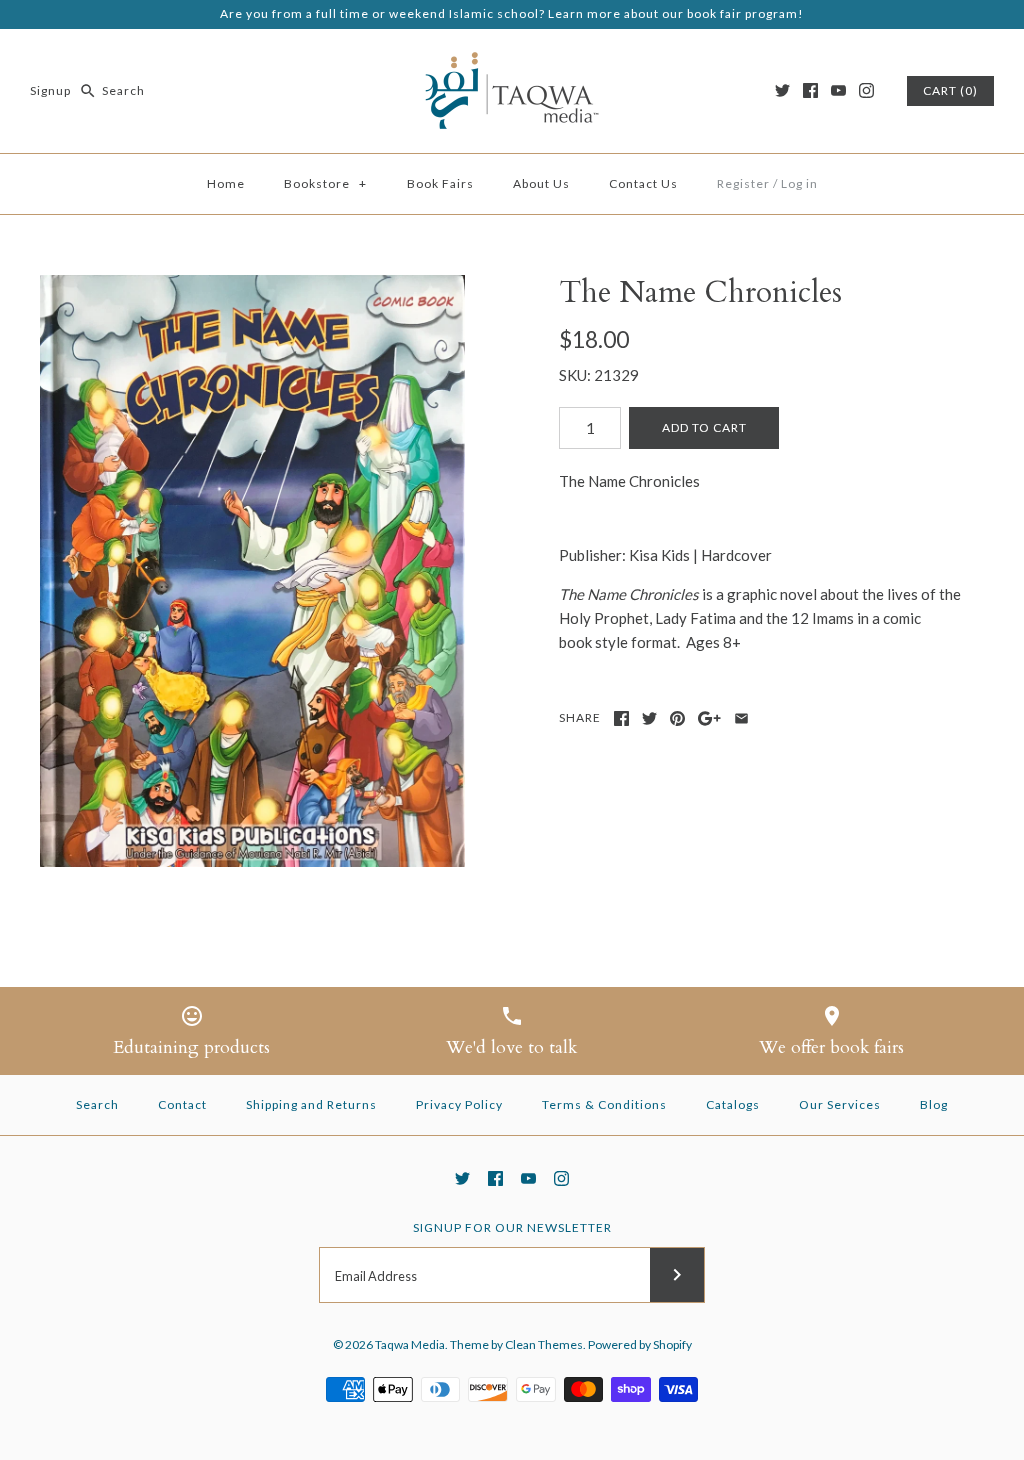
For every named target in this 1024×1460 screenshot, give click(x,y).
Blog (934, 1104)
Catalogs (733, 1104)
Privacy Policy (459, 1104)
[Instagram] (866, 90)
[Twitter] (782, 90)
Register (743, 183)
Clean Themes (544, 1344)
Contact (182, 1104)
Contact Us (643, 183)
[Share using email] (741, 718)
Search (97, 1104)
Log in (799, 183)
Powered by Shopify (640, 1344)
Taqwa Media (410, 1344)
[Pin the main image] (677, 718)
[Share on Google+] (709, 718)
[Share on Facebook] (621, 718)
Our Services (840, 1104)
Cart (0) (950, 90)
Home (226, 183)
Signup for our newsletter (512, 1227)
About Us (541, 183)
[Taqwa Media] (512, 61)
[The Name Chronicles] (252, 571)
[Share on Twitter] (649, 718)
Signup (50, 90)
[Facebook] (810, 90)
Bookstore (325, 183)
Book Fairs (440, 183)
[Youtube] (838, 90)
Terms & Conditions (604, 1104)
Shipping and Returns (311, 1104)
